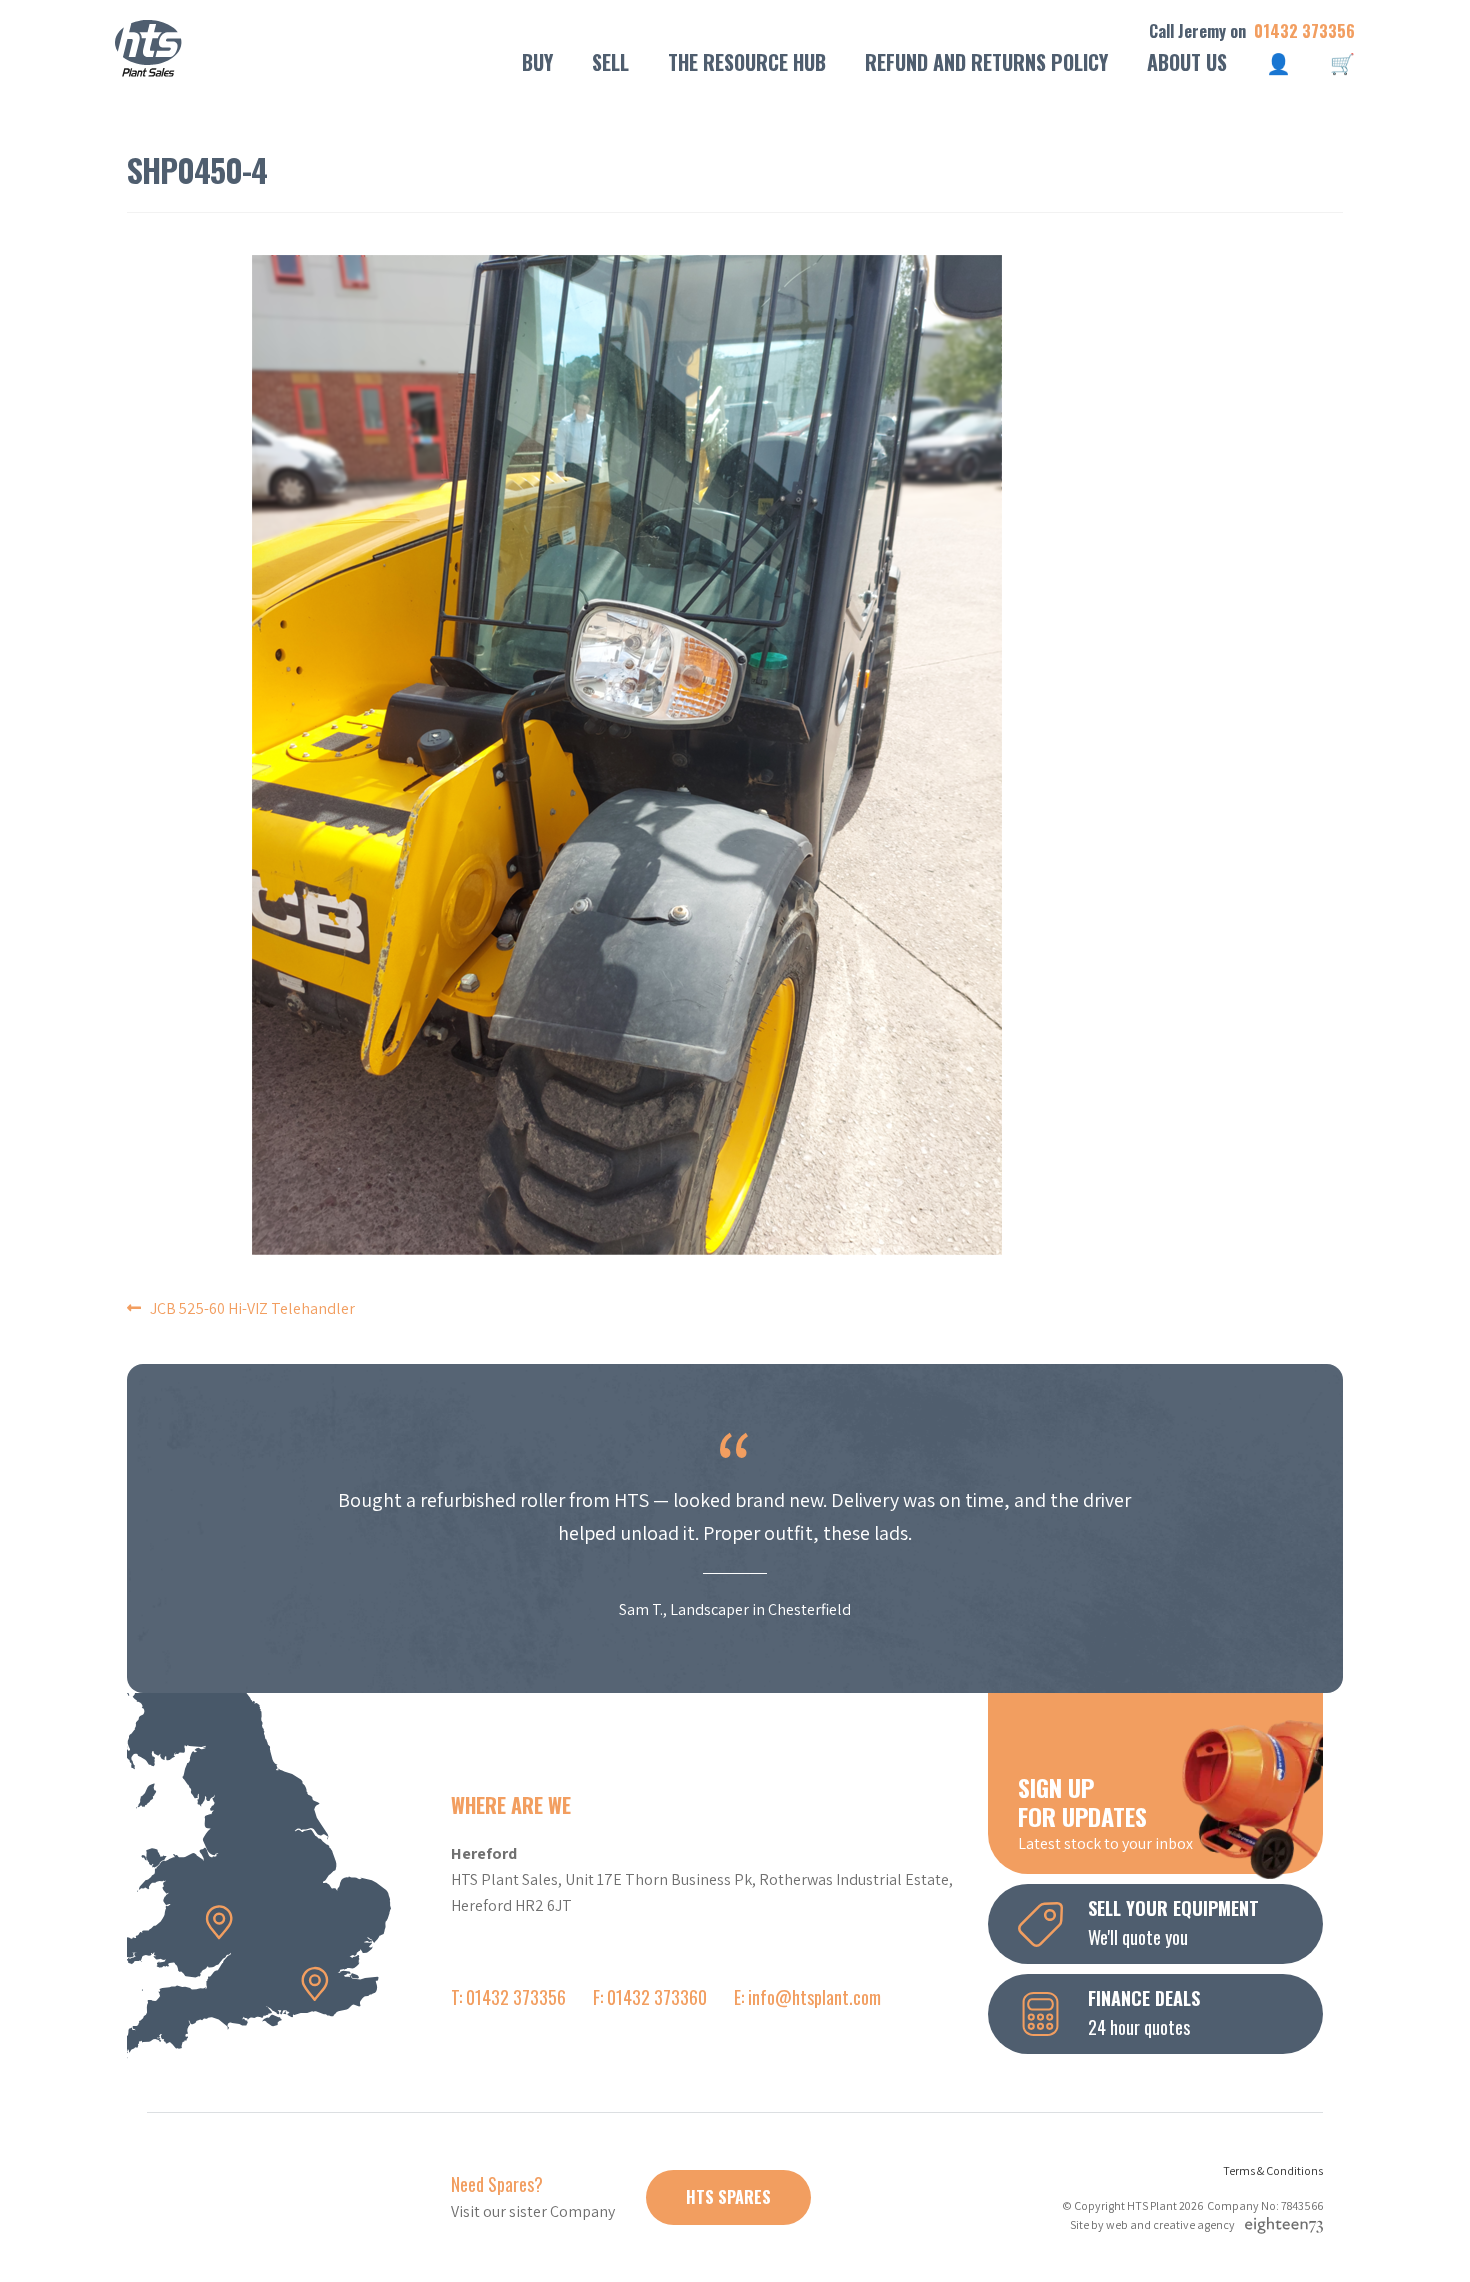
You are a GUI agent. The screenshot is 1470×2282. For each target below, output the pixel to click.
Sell (610, 62)
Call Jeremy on (1252, 31)
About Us (1187, 62)
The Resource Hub (747, 62)
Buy (537, 62)
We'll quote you (1173, 1922)
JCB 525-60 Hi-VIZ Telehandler (252, 1308)
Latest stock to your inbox (1105, 1812)
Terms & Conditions (1273, 2170)
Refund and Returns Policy (986, 62)
